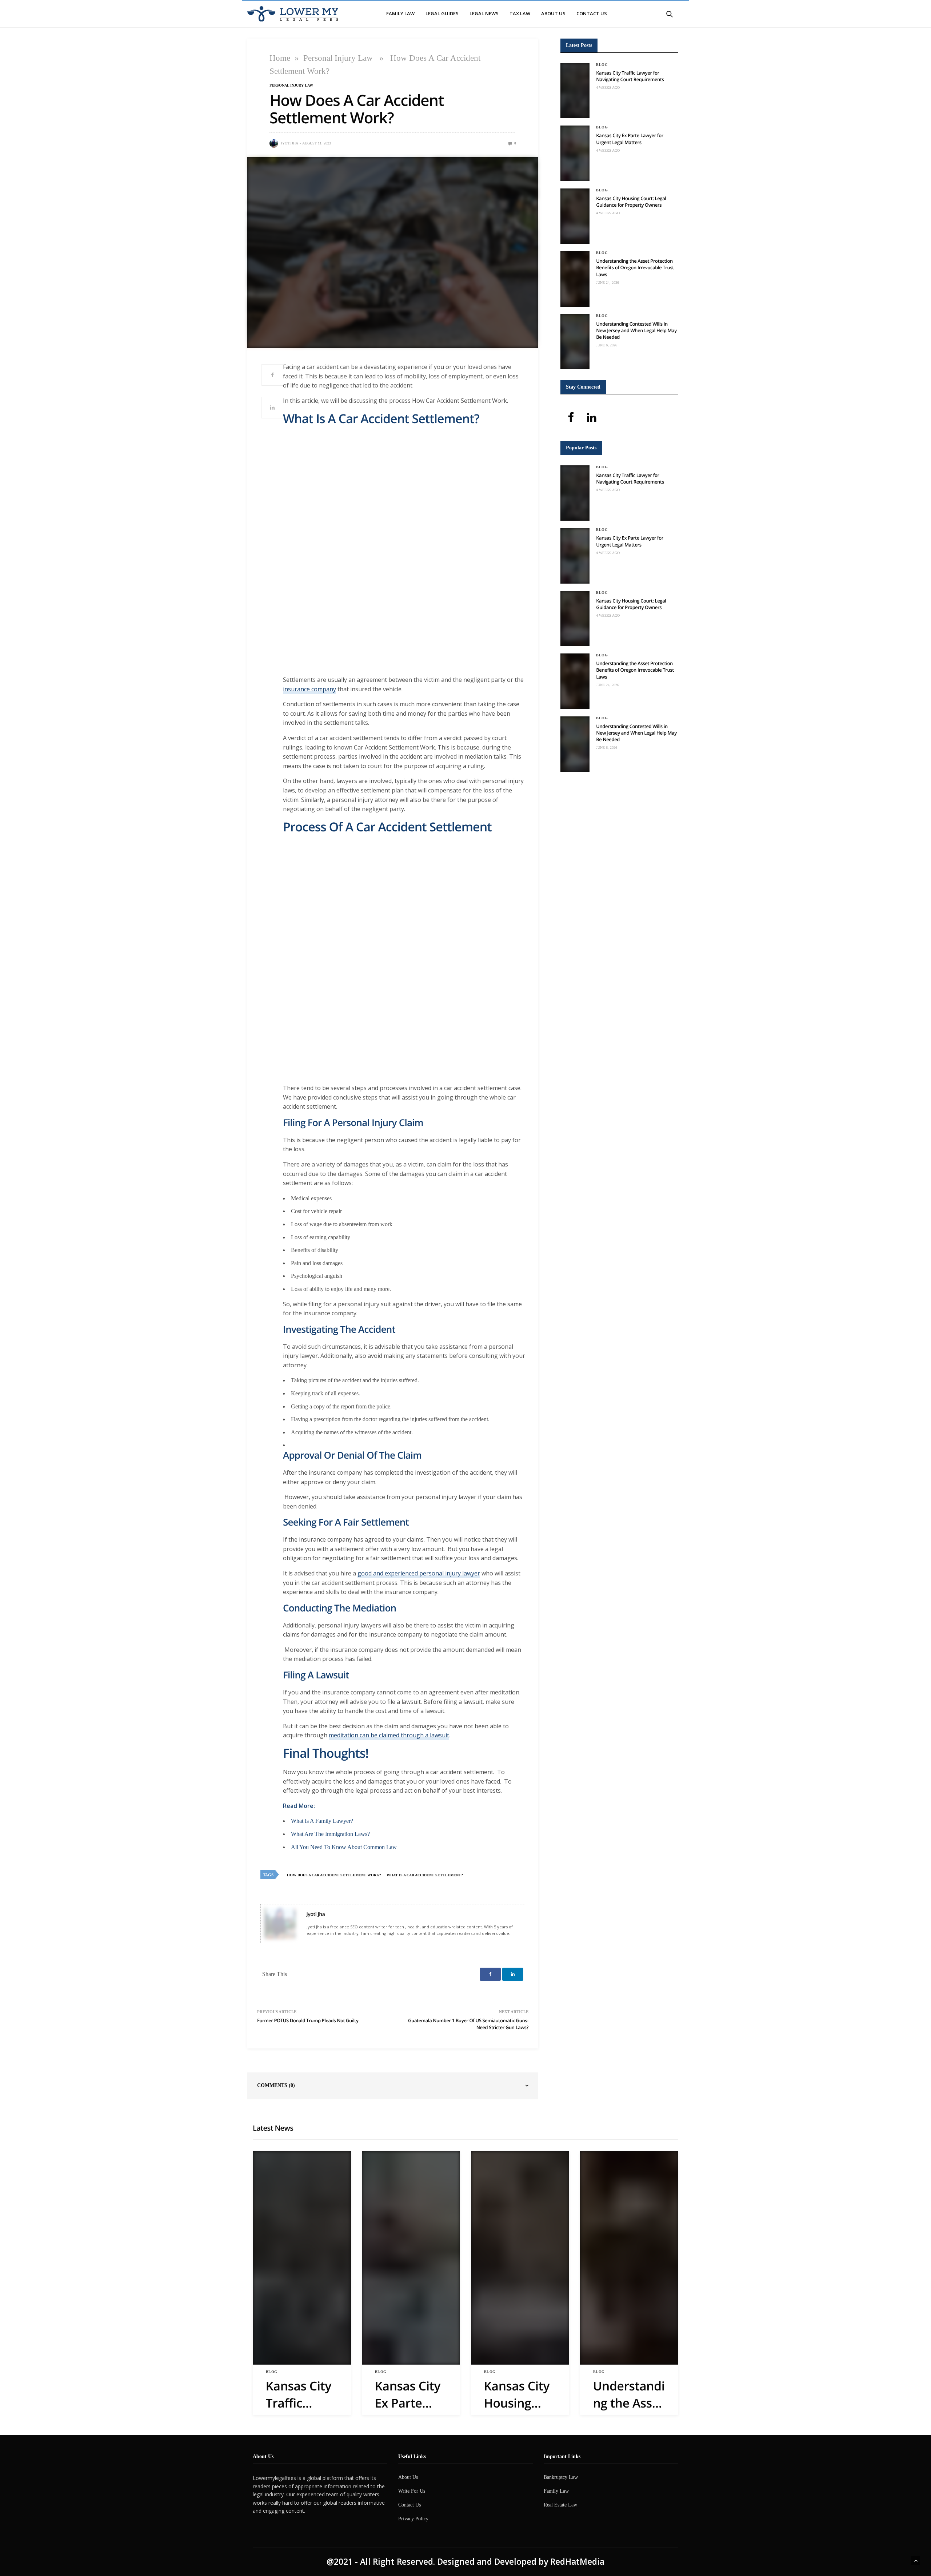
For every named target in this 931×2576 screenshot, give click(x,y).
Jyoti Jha (289, 143)
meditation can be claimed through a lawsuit (389, 1735)
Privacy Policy (413, 2519)
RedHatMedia (577, 2562)
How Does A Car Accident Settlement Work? (334, 1875)
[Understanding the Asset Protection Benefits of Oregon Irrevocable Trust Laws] (575, 279)
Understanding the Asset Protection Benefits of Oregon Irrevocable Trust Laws (635, 267)
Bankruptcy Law (561, 2477)
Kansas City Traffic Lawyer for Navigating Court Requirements (630, 76)
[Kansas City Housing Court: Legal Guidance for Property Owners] (575, 216)
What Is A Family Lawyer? (322, 1821)
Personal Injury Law (338, 58)
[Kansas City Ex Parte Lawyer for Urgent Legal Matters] (575, 153)
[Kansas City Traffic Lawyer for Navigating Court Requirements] (575, 91)
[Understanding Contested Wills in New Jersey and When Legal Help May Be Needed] (575, 342)
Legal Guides (442, 13)
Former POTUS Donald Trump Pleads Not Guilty (308, 2020)
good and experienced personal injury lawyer (419, 1573)
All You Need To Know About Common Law (344, 1847)
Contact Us (592, 13)
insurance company (309, 689)
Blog (602, 65)
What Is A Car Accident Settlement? (425, 1875)
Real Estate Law (560, 2505)
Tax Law (520, 13)
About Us (553, 13)
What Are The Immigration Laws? (330, 1834)
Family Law (400, 13)
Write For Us (412, 2491)
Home (280, 58)
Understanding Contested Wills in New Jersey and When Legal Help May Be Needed (636, 330)
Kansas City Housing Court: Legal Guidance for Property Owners (631, 202)
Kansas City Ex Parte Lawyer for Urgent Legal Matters (630, 139)
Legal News (484, 13)
